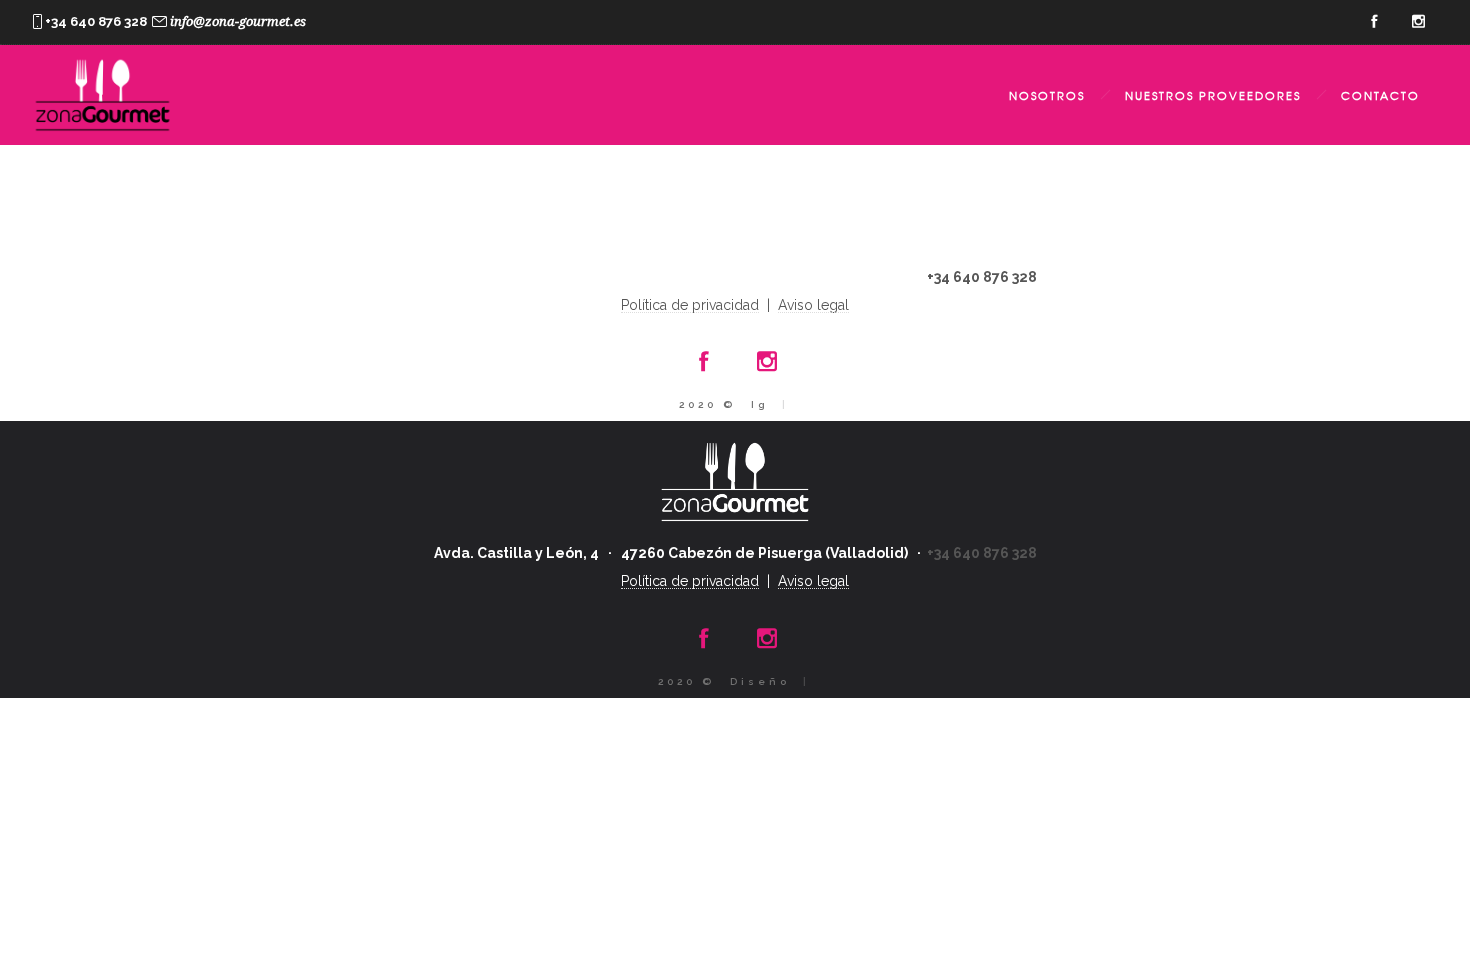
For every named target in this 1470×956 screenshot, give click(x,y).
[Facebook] (1374, 22)
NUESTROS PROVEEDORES (1213, 95)
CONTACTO (1380, 95)
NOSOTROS (1047, 95)
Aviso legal (813, 305)
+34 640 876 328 (982, 277)
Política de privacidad (690, 305)
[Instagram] (1418, 22)
